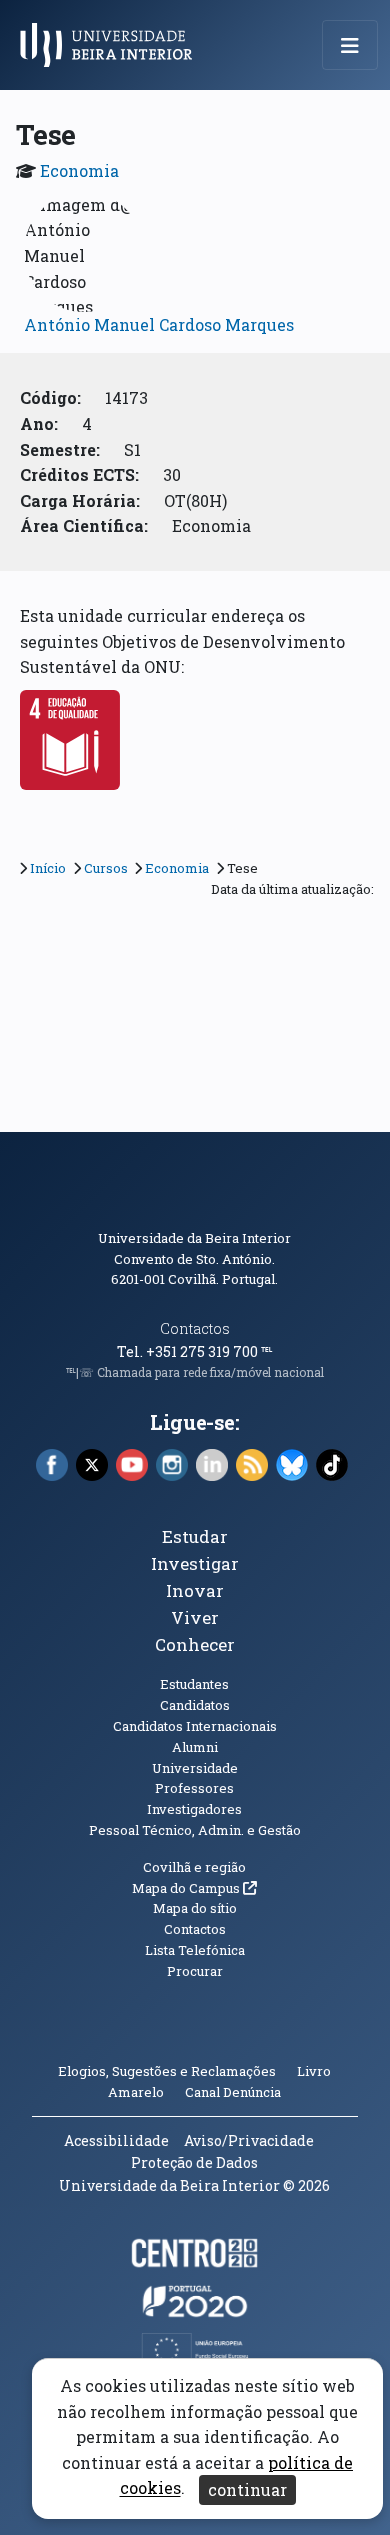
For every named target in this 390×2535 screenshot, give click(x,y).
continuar (247, 2489)
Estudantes (194, 1684)
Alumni (195, 1747)
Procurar (195, 1971)
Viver (195, 1617)
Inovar (195, 1590)
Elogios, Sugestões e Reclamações (167, 2071)
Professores (194, 1788)
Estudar (195, 1536)
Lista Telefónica (195, 1950)
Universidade (195, 1768)
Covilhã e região (194, 1867)
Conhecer (195, 1644)
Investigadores (194, 1809)
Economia (79, 170)
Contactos (195, 1328)
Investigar (195, 1563)
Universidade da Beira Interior (194, 1238)
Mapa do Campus (194, 1888)
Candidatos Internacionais (195, 1726)
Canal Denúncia (233, 2092)
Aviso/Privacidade (249, 2140)
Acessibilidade (116, 2140)
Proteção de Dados (194, 2162)
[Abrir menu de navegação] (350, 45)
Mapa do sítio (195, 1908)
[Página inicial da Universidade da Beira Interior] (112, 45)
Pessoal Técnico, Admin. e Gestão (195, 1830)
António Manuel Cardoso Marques (159, 324)
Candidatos (195, 1705)
